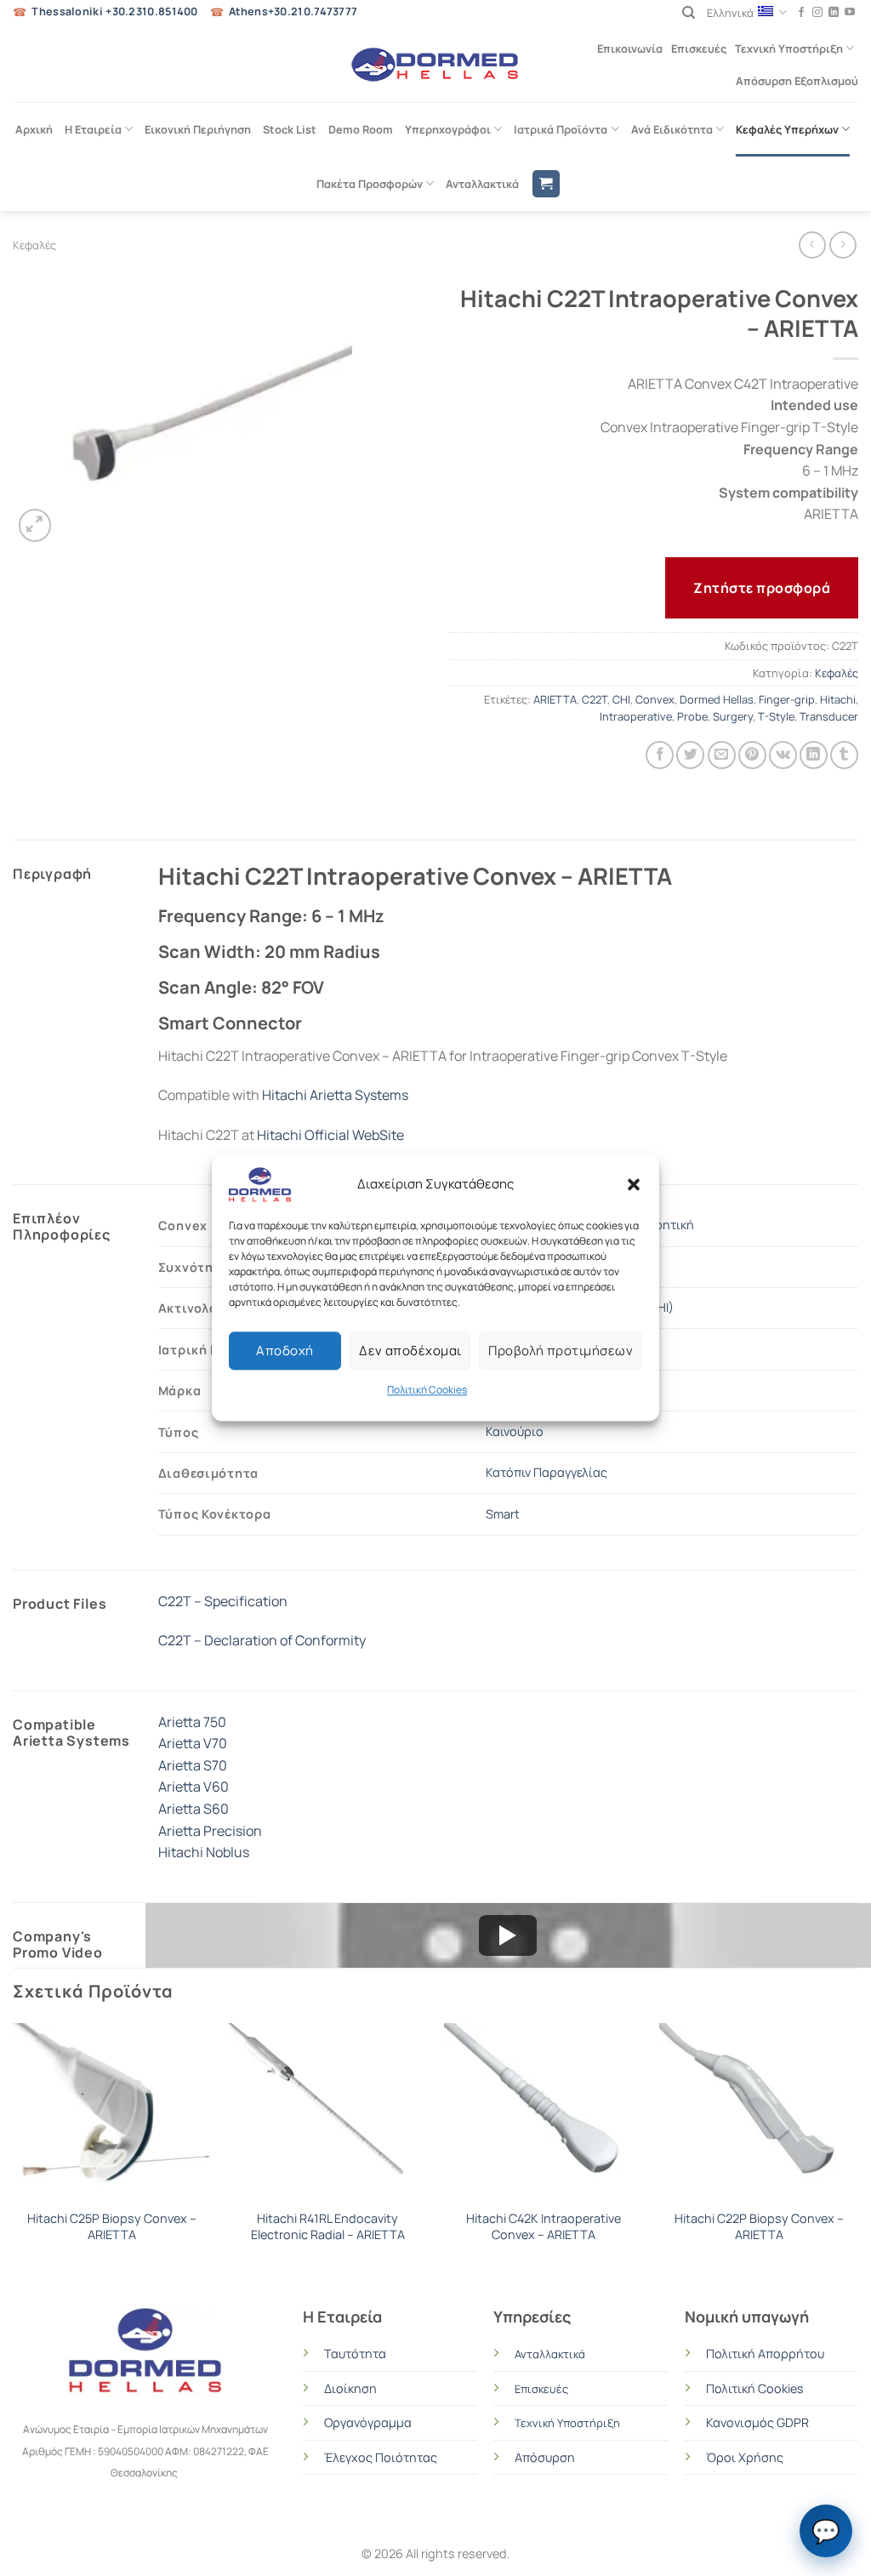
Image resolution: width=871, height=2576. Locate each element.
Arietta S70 (193, 1765)
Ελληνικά (730, 13)
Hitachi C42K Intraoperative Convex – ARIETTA (544, 2227)
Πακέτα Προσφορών (370, 184)
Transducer (829, 716)
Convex (655, 699)
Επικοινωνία (630, 48)
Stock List (290, 129)
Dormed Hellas (717, 699)
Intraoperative (636, 716)
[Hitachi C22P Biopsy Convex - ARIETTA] (759, 2112)
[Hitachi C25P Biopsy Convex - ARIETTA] (112, 2112)
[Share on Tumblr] (844, 755)
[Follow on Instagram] (817, 13)
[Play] (508, 1935)
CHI (621, 699)
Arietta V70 (193, 1743)
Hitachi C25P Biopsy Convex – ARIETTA (112, 2227)
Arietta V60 (194, 1787)
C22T (595, 699)
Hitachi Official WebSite (330, 1135)
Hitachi (838, 699)
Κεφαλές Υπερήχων (787, 129)
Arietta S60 (194, 1809)
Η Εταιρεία (93, 129)
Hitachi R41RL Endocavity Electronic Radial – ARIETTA (328, 2227)
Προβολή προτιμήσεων (561, 1351)
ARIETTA (555, 699)
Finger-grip (787, 699)
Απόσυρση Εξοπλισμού (797, 81)
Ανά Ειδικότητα (672, 129)
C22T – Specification (223, 1601)
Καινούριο (515, 1431)
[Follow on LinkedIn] (834, 13)
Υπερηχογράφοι (448, 129)
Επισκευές (699, 48)
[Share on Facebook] (660, 755)
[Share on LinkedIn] (814, 755)
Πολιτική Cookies (427, 1390)
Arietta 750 (192, 1722)
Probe (692, 716)
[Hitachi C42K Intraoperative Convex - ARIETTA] (544, 2112)
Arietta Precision (210, 1831)
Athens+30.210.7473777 (293, 11)
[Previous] (14, 2149)
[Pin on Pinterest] (752, 755)
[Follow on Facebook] (801, 13)
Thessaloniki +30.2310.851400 (114, 11)
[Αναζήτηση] (689, 13)
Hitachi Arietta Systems (335, 1095)
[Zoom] (35, 525)
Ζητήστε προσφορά (762, 588)
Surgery (733, 716)
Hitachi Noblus (204, 1852)
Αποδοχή (285, 1351)
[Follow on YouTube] (850, 13)
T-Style (776, 716)
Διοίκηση (350, 2388)
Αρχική (34, 129)
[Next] (857, 2149)
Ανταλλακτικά (482, 184)
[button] (634, 1184)
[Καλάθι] (546, 184)
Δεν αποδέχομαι (410, 1351)
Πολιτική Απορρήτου (765, 2354)
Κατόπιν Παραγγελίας (547, 1472)
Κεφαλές (34, 245)
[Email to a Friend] (722, 755)
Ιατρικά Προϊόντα (561, 129)
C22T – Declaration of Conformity (262, 1640)
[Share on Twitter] (690, 755)
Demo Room (361, 129)
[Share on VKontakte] (783, 755)
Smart (503, 1514)
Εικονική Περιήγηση (198, 129)
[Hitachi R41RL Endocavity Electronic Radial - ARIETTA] (327, 2112)
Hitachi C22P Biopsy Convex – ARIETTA (759, 2227)
